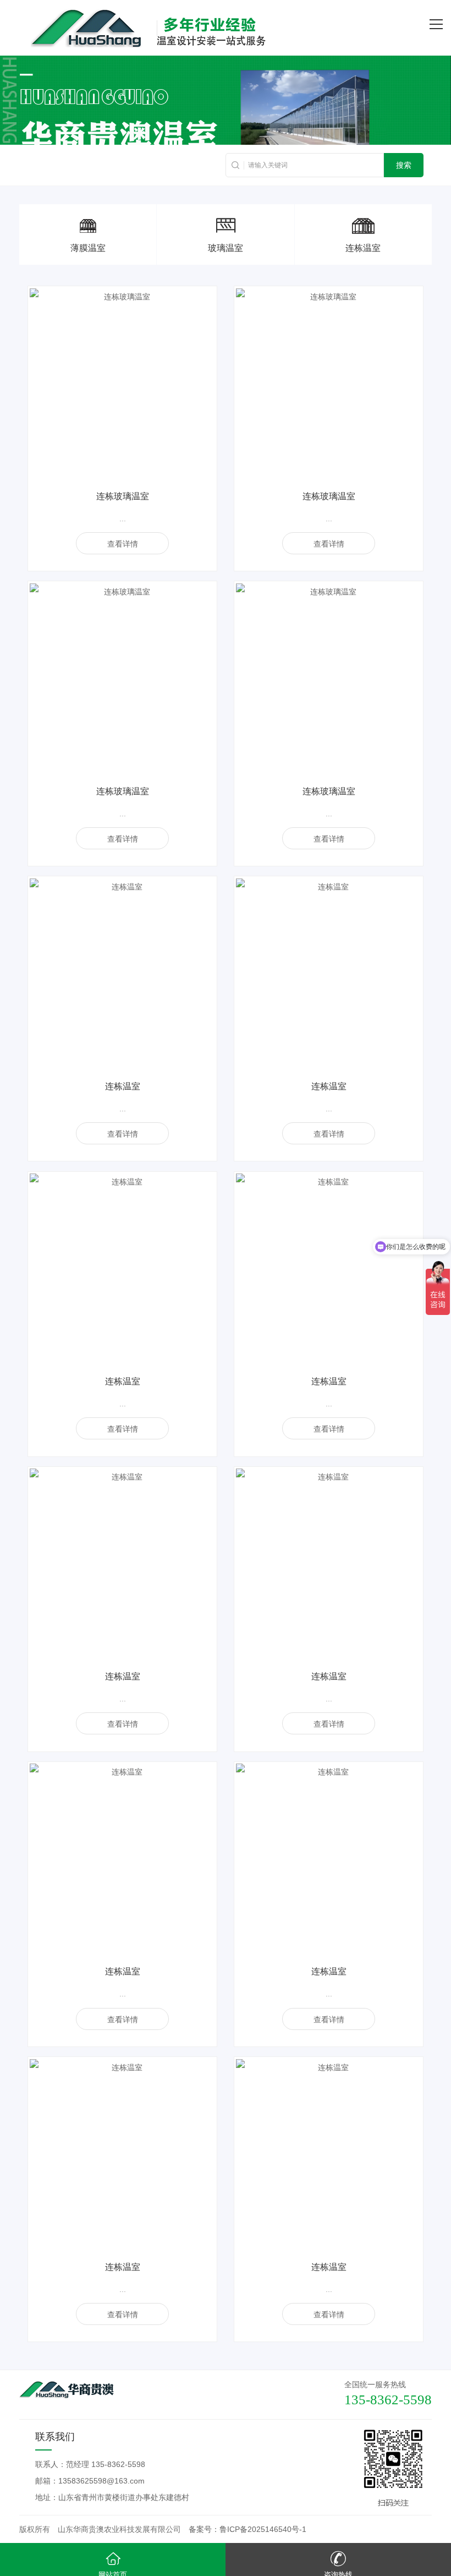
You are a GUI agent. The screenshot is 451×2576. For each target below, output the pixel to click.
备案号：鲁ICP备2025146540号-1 (248, 2529)
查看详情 (123, 544)
